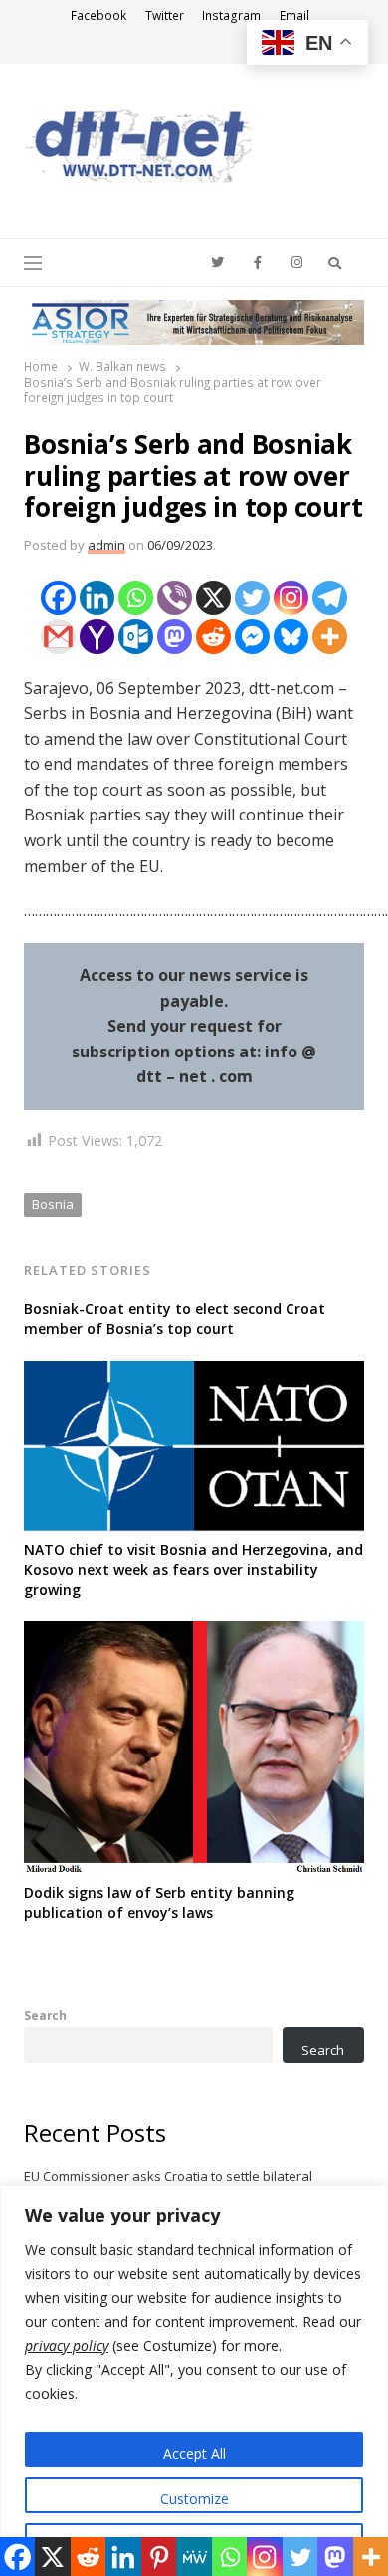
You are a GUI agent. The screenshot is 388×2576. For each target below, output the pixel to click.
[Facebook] (58, 598)
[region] (194, 2380)
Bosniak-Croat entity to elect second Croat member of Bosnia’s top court (175, 1319)
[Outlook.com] (136, 637)
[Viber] (175, 598)
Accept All (194, 2453)
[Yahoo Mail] (97, 637)
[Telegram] (330, 598)
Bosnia (53, 1204)
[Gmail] (58, 637)
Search (45, 2015)
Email (294, 15)
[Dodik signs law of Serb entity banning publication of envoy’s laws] (194, 1633)
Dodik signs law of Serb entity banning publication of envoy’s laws (159, 1902)
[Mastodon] (175, 637)
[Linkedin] (97, 598)
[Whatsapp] (136, 598)
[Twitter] (252, 598)
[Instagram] (291, 598)
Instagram (231, 15)
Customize (194, 2499)
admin (106, 545)
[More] (330, 637)
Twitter (165, 15)
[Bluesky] (291, 637)
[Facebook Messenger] (252, 637)
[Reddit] (213, 637)
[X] (213, 598)
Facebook (98, 15)
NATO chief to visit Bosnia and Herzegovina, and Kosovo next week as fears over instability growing (194, 1570)
